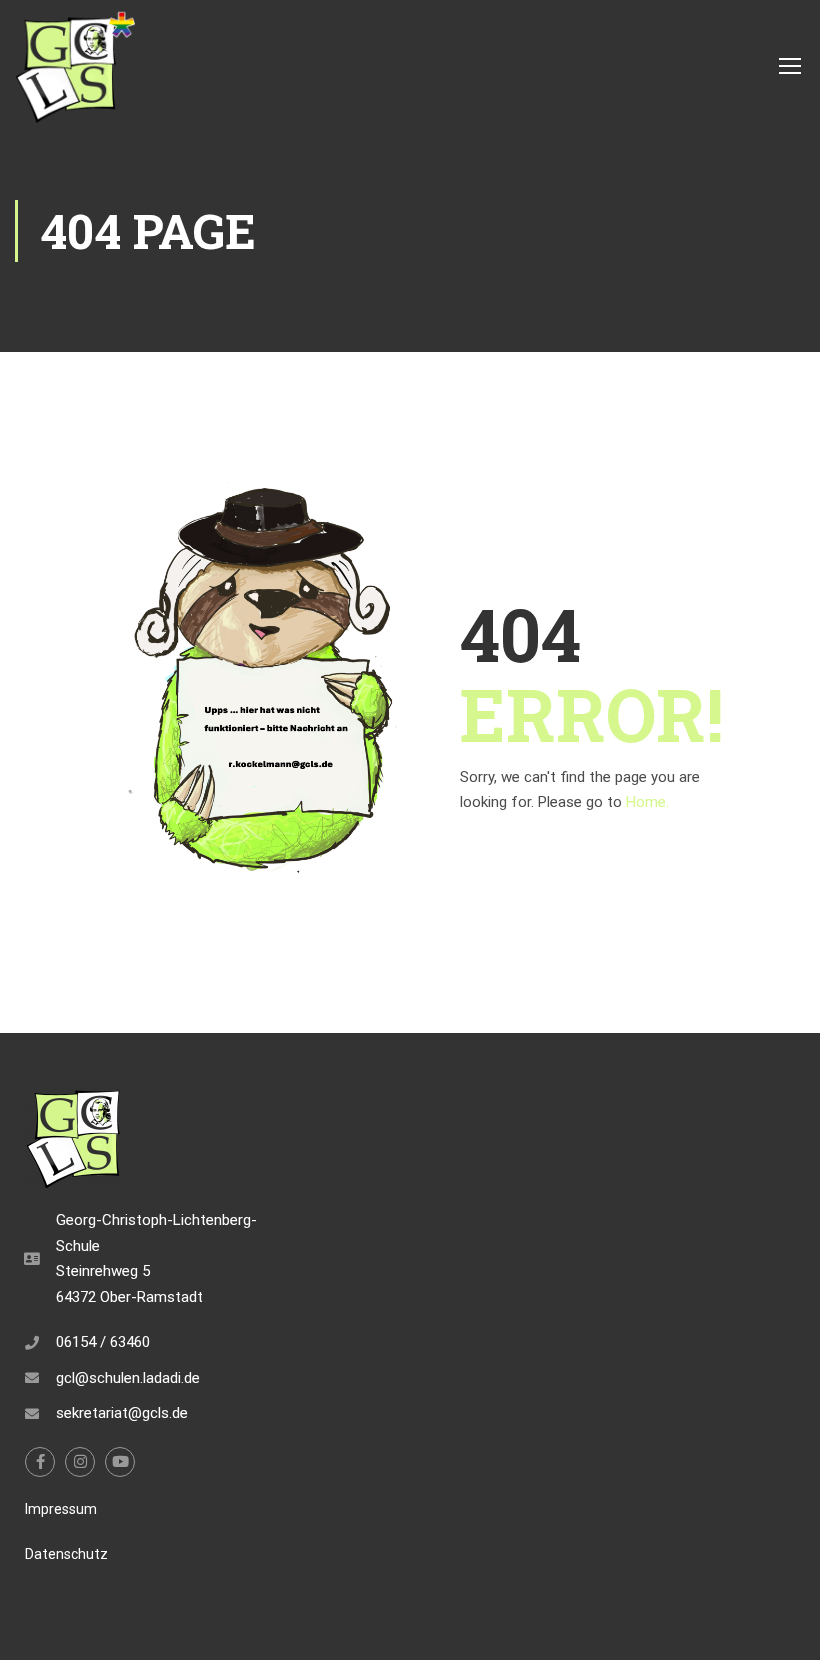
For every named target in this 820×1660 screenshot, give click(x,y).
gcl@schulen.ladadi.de (128, 1378)
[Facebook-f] (40, 1462)
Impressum (61, 1509)
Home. (647, 802)
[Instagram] (80, 1462)
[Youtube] (120, 1462)
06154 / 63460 (103, 1342)
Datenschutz (66, 1554)
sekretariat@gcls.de (122, 1413)
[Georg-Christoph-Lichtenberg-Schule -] (75, 65)
